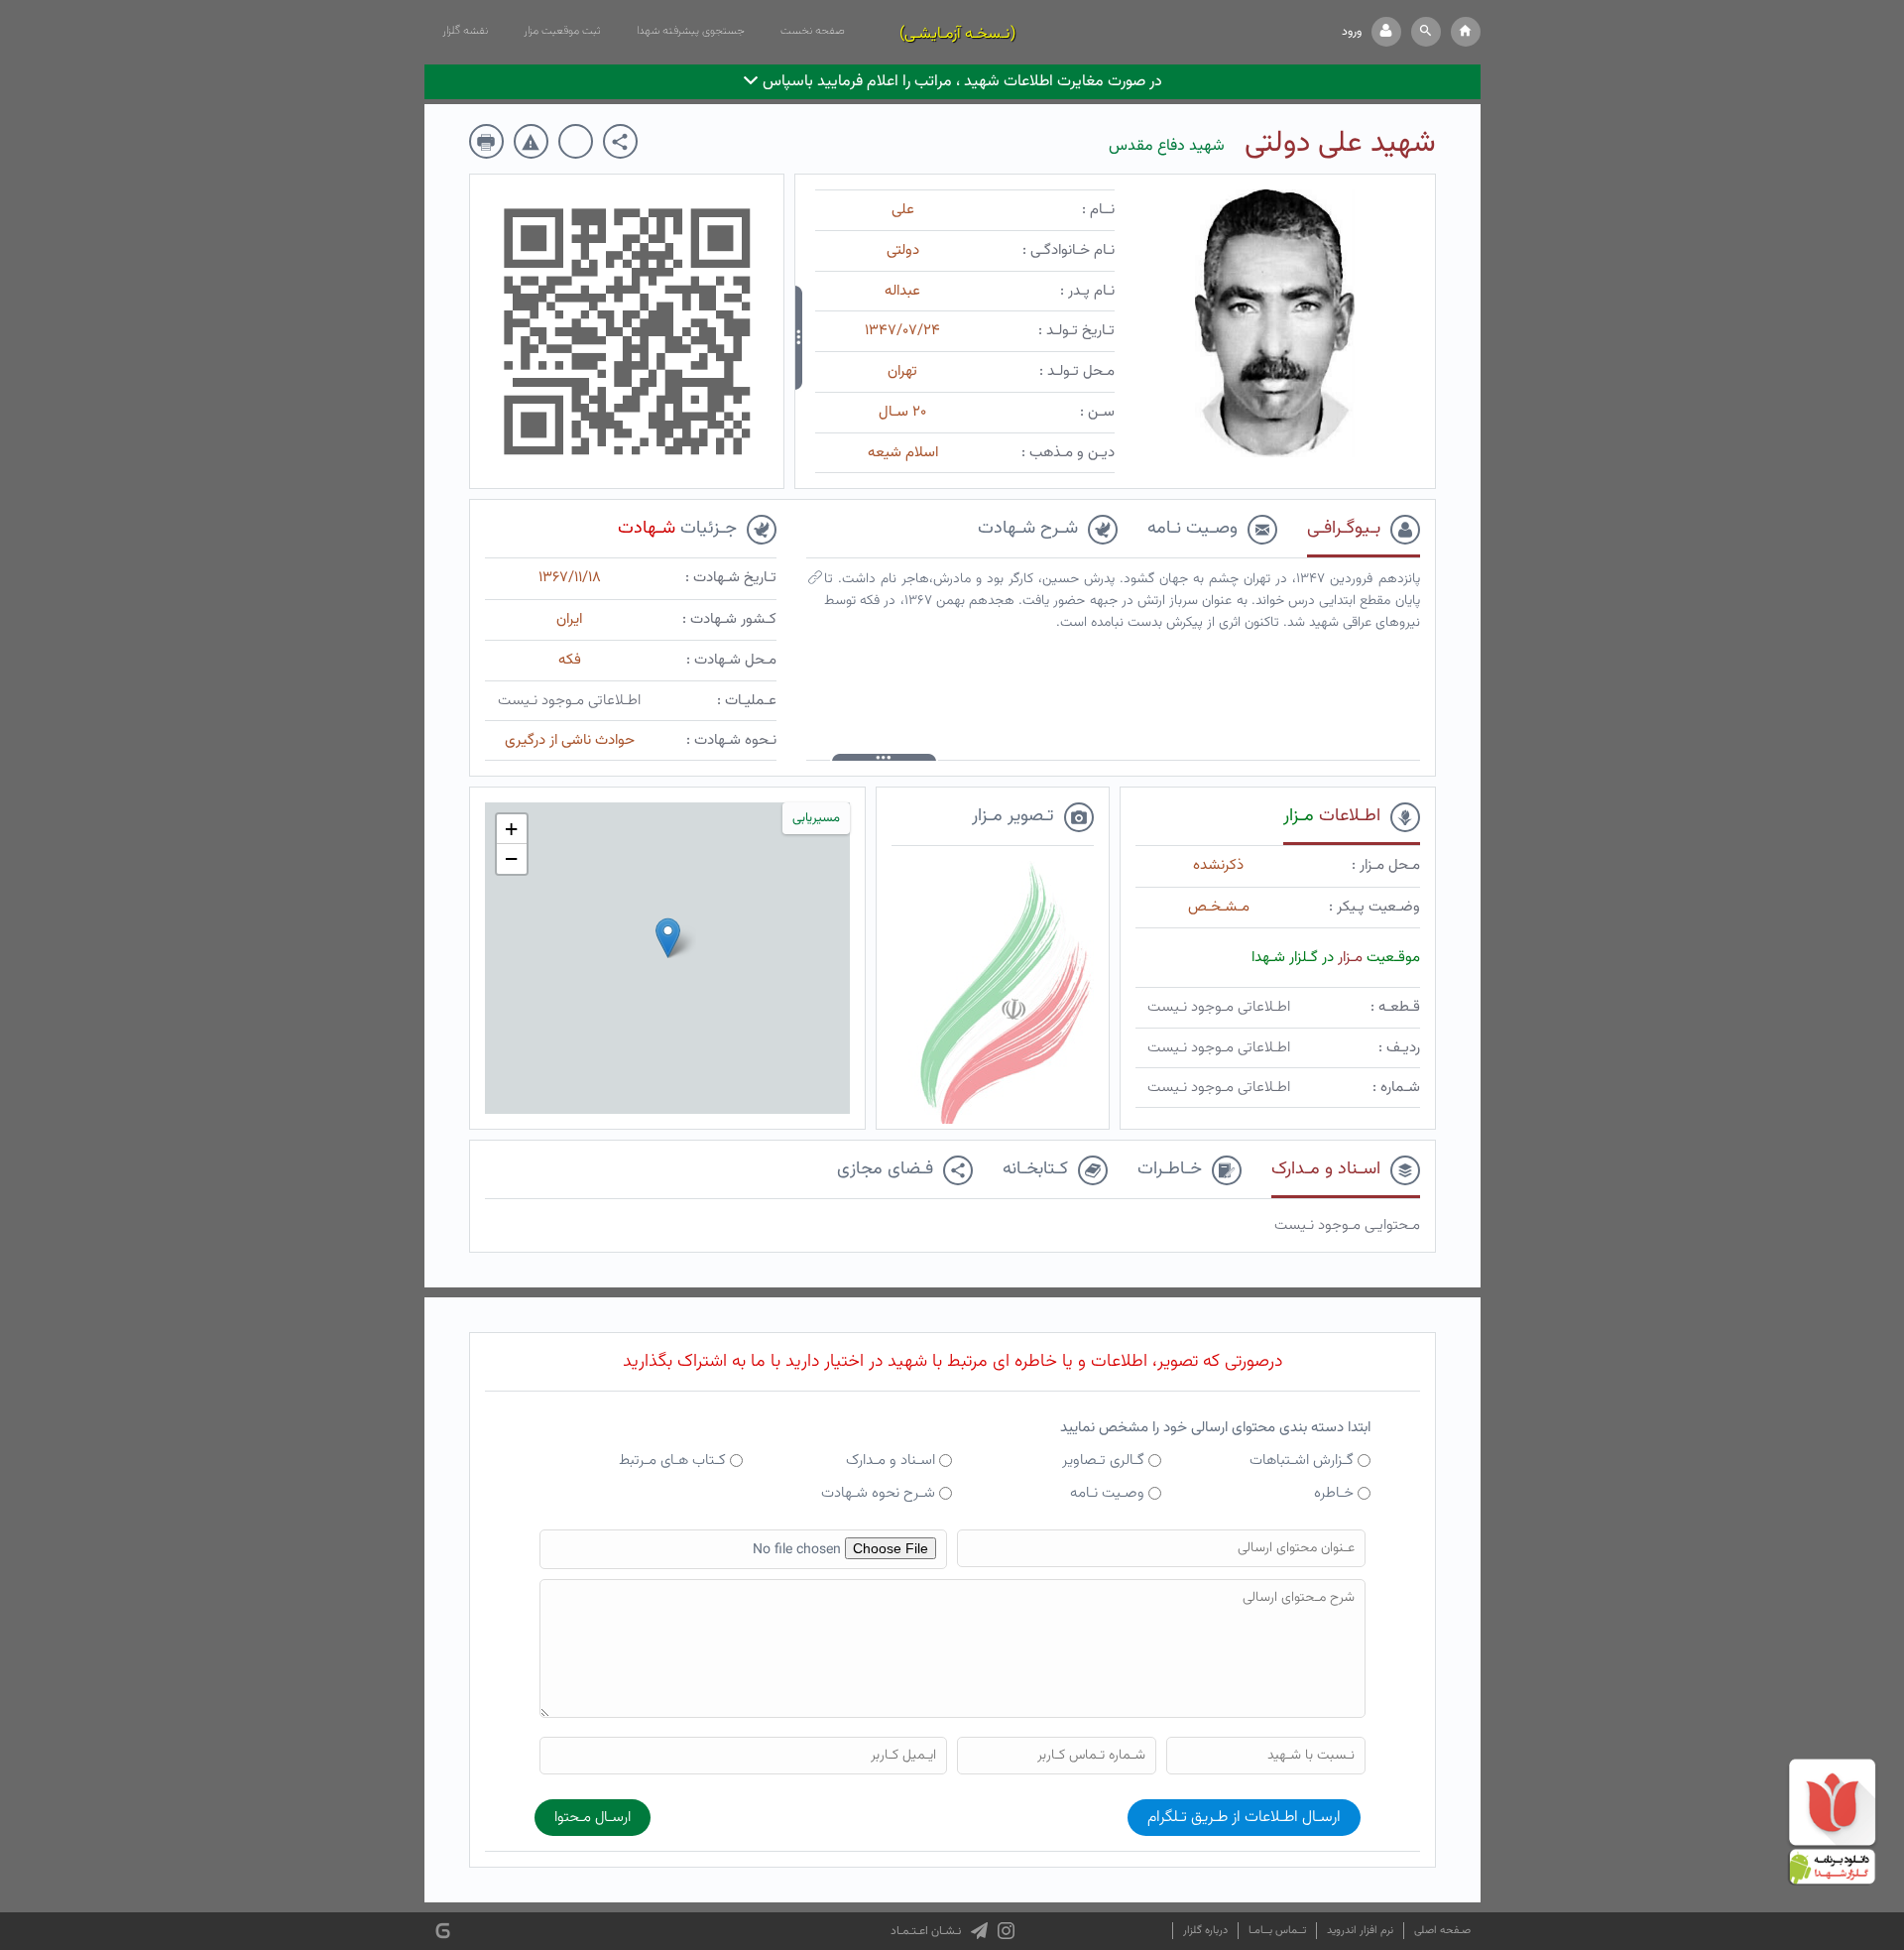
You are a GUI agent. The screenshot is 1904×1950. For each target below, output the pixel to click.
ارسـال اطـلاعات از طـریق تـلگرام (1244, 1818)
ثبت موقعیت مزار (562, 31)
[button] (1426, 32)
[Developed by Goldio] (443, 1932)
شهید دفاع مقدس (1167, 146)
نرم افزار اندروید (1360, 1931)
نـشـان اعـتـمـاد (926, 1931)
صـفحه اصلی (1442, 1931)
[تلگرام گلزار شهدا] (979, 1931)
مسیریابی (816, 818)
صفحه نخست (813, 31)
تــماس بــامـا (1277, 1931)
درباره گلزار (1205, 1931)
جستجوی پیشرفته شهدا (691, 31)
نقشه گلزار (465, 31)
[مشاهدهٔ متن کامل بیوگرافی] (815, 582)
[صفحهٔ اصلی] (1466, 32)
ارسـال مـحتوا (593, 1818)
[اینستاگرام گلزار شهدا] (1006, 1931)
